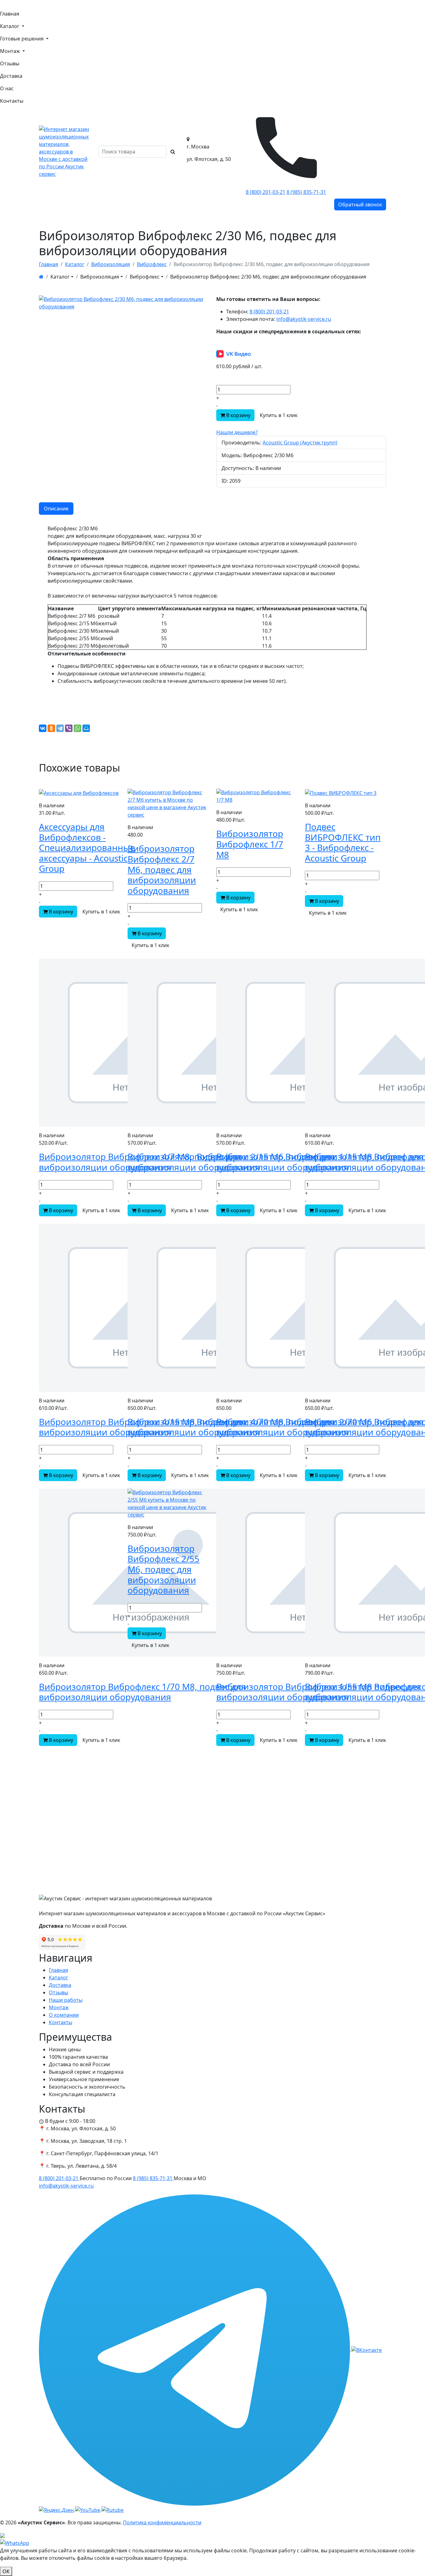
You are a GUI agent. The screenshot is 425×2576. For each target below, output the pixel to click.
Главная (10, 14)
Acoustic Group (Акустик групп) (300, 443)
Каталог (10, 26)
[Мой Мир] (86, 728)
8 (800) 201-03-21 (266, 192)
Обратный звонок (360, 204)
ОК (6, 2571)
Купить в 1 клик (279, 415)
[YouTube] (88, 2509)
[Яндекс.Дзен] (57, 2509)
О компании (64, 2015)
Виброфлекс (152, 264)
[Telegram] (60, 728)
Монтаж (11, 51)
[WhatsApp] (77, 728)
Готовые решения (22, 39)
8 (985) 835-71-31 (306, 192)
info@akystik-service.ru (304, 319)
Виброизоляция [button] (100, 277)
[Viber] (69, 728)
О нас (7, 88)
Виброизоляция (111, 264)
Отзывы (10, 63)
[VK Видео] (112, 2509)
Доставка (11, 76)
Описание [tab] (56, 509)
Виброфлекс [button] (145, 277)
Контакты (12, 101)
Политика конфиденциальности (162, 2522)
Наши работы (66, 2000)
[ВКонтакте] (43, 728)
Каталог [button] (60, 277)
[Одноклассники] (51, 728)
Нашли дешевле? (237, 432)
